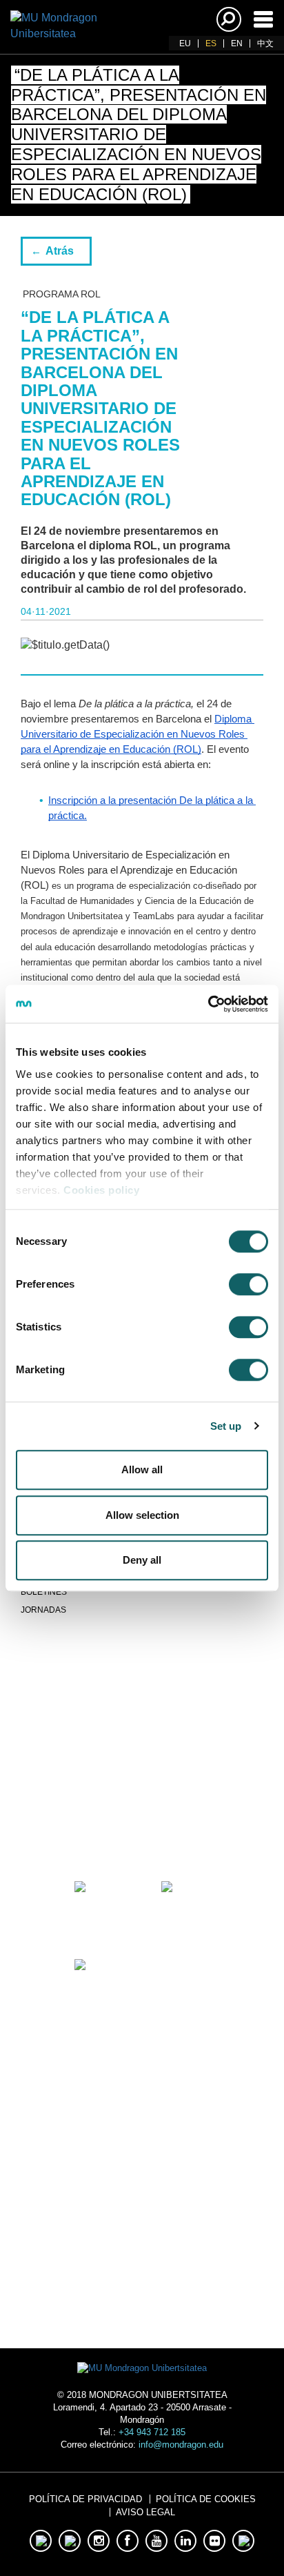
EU (185, 43)
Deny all (142, 1560)
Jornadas (43, 1610)
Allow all (142, 1469)
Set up (226, 1426)
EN (237, 43)
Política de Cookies (206, 2499)
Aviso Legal (145, 2512)
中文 (265, 43)
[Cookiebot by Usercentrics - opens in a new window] (208, 1004)
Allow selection (142, 1515)
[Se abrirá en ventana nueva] (99, 1828)
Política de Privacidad (85, 2499)
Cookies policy (101, 1190)
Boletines (44, 1592)
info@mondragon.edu (181, 2445)
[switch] (248, 1284)
